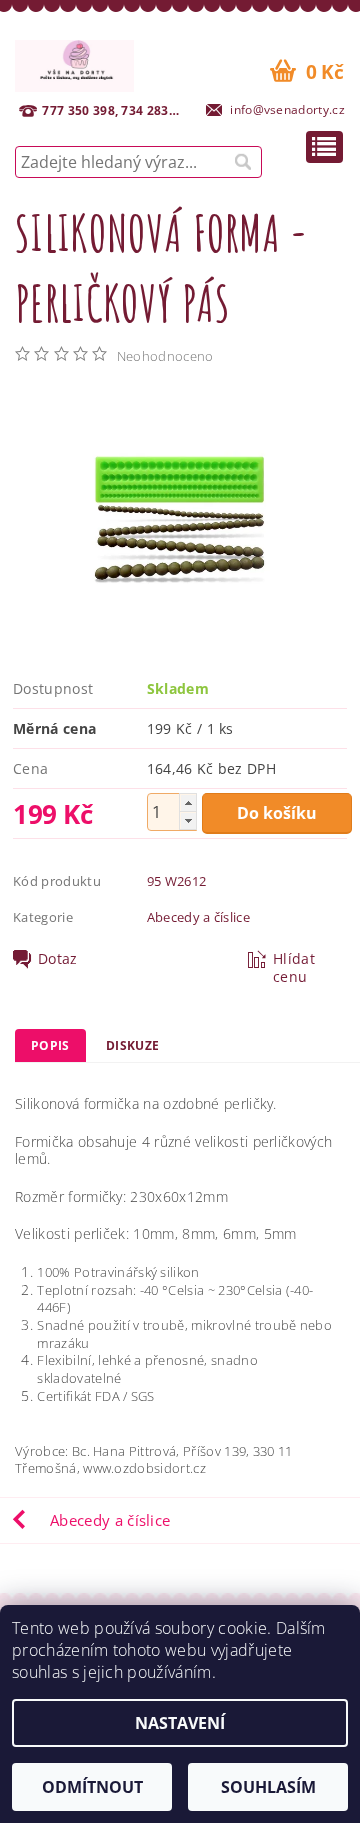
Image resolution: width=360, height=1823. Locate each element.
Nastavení (180, 1723)
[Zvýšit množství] (188, 802)
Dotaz (58, 959)
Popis (50, 1045)
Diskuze (132, 1045)
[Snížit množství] (188, 820)
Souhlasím (268, 1787)
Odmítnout (92, 1787)
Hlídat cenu (294, 968)
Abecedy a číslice (198, 917)
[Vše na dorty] (74, 63)
